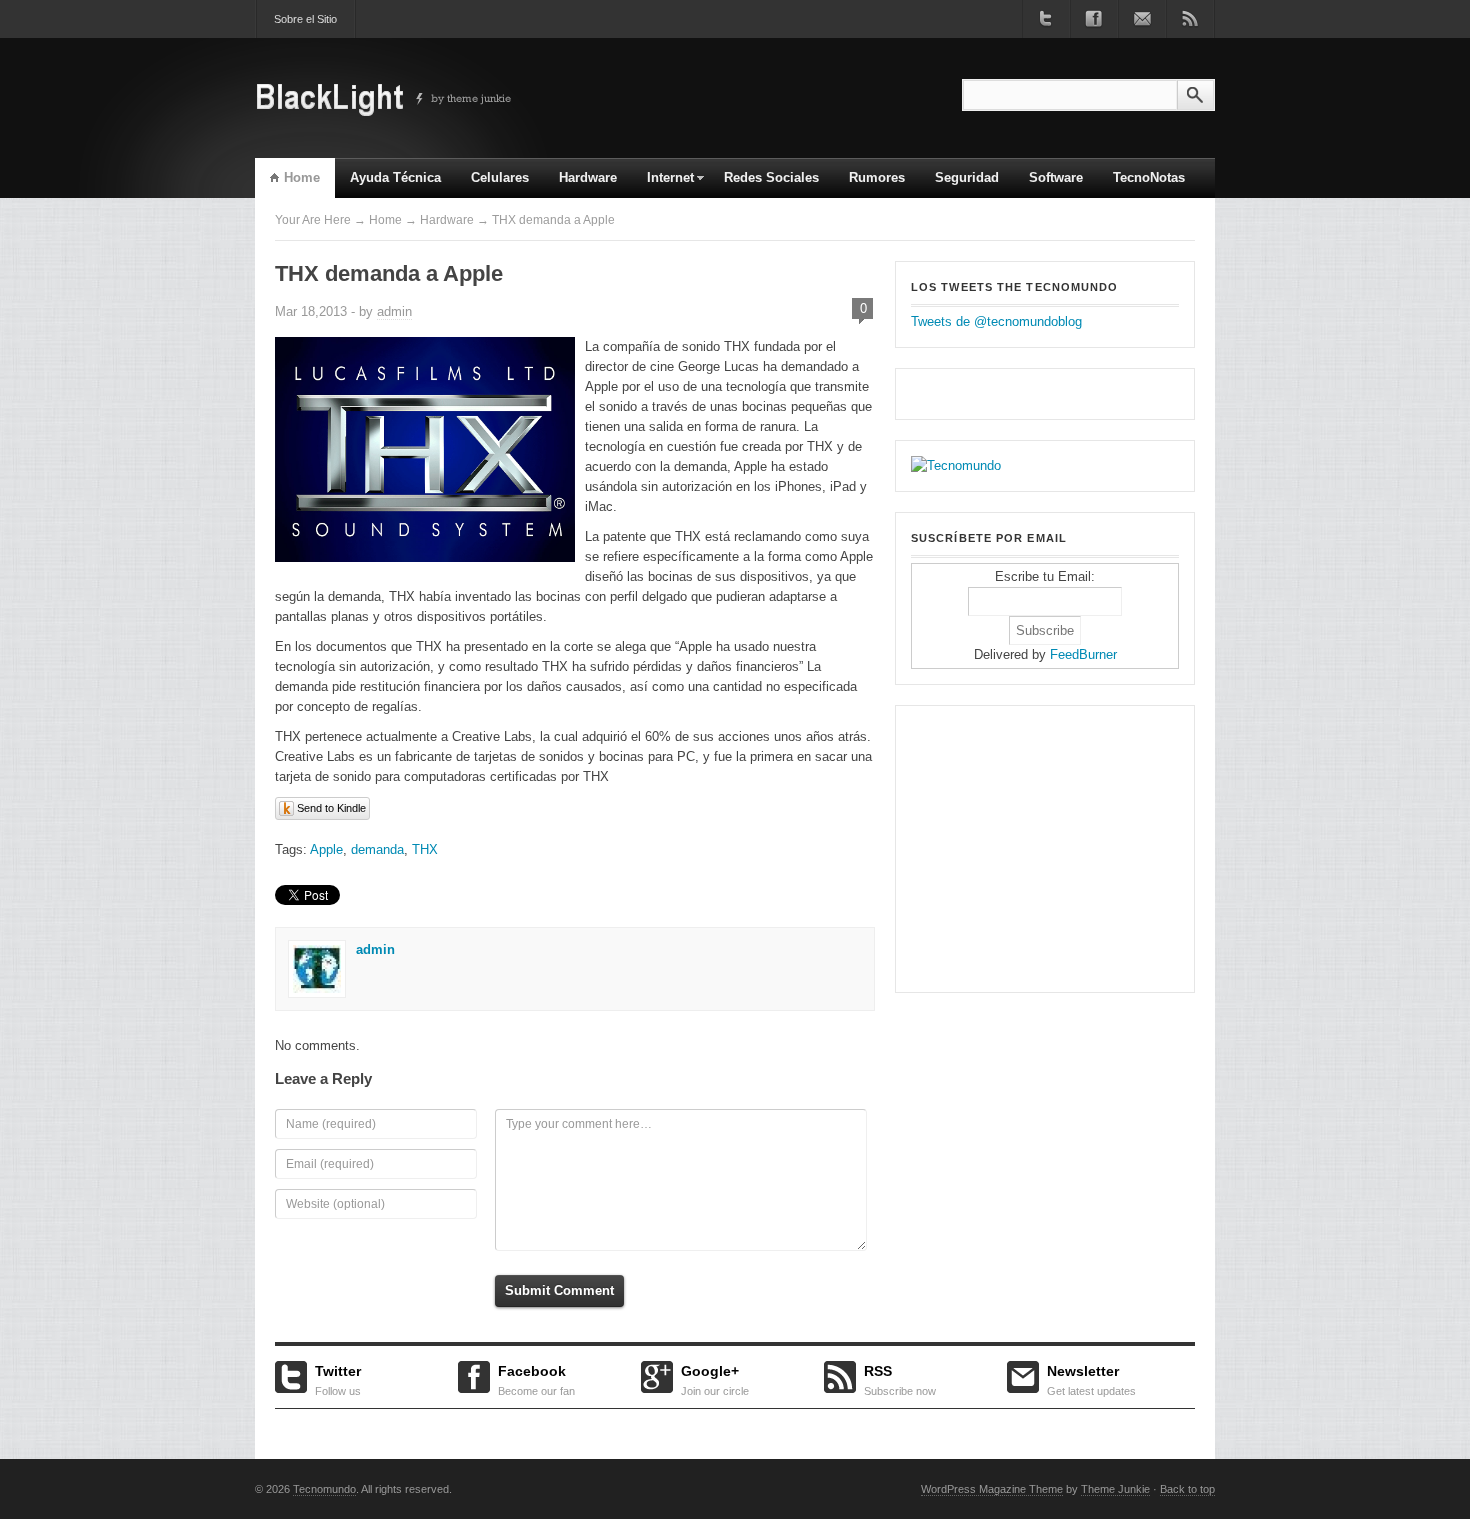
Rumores (877, 177)
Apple (326, 849)
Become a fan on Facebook (1094, 19)
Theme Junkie (1115, 1489)
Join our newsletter (1142, 19)
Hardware (588, 177)
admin (394, 311)
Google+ (715, 1378)
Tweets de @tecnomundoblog (996, 321)
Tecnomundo (324, 1489)
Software (1056, 177)
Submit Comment (559, 1290)
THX (425, 849)
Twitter (338, 1378)
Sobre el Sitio (305, 19)
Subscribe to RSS (1190, 19)
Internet (663, 184)
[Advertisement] (1036, 846)
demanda (377, 849)
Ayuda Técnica (395, 177)
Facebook (536, 1378)
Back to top (1187, 1489)
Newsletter (1091, 1378)
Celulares (500, 177)
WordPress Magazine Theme (992, 1489)
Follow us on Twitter (1046, 19)
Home (302, 177)
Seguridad (967, 177)
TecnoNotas (1149, 177)
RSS (900, 1378)
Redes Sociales (771, 177)
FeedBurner (1083, 654)
